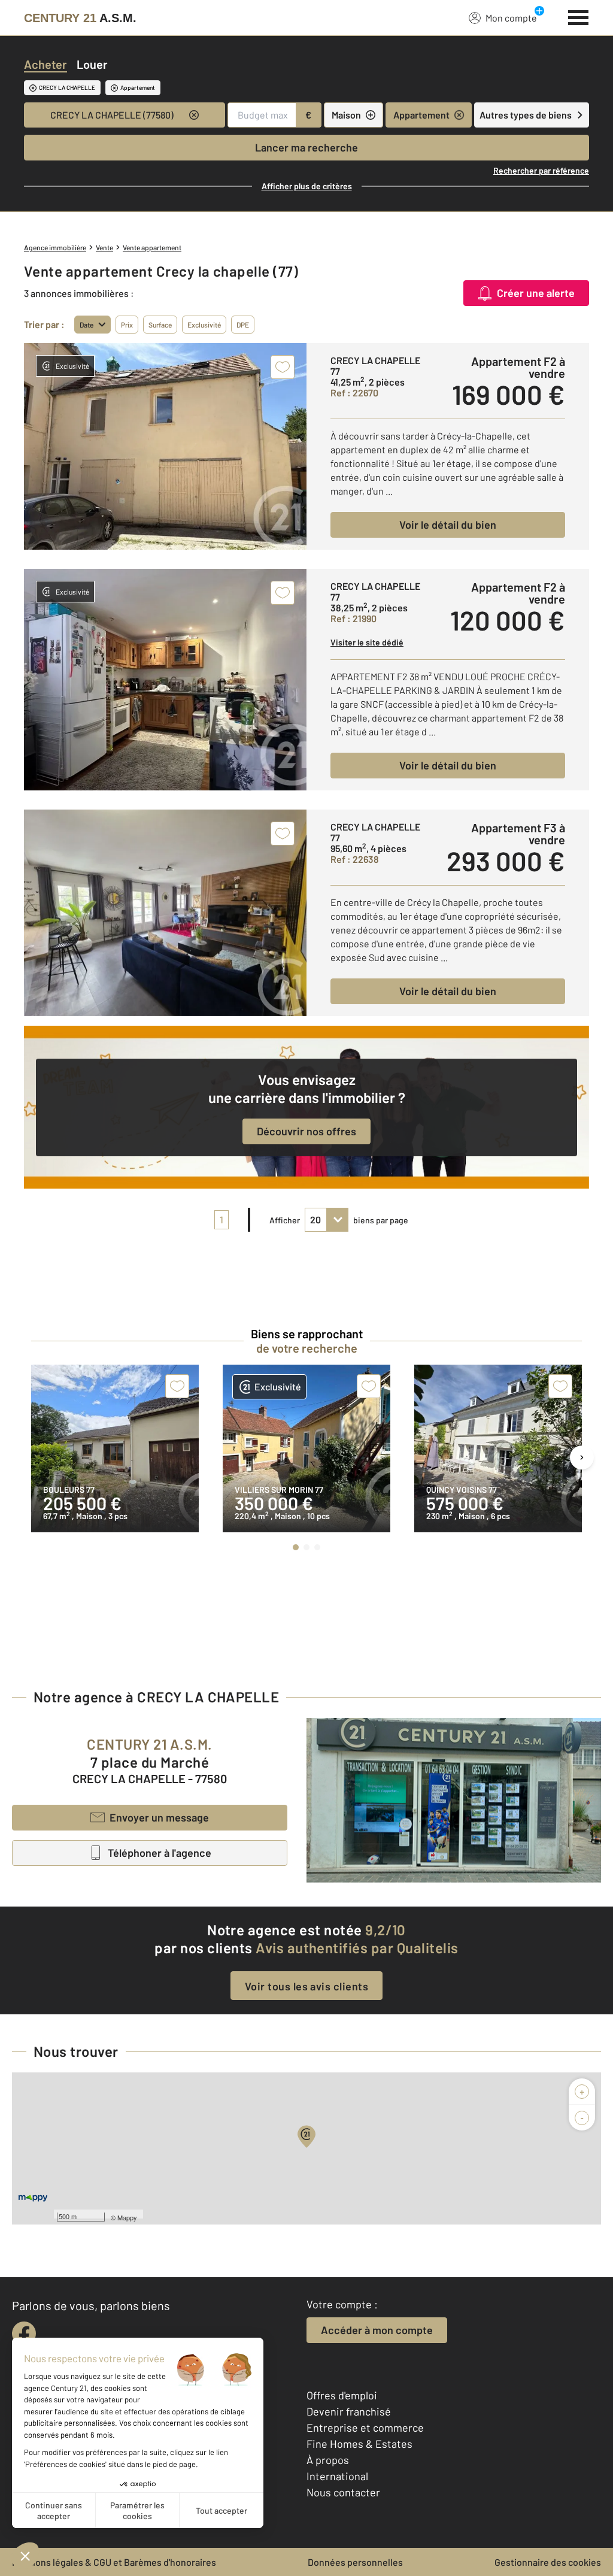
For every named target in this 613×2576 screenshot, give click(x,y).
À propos (328, 2460)
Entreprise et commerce (365, 2427)
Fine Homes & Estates (359, 2444)
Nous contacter (343, 2492)
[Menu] (579, 16)
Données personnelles (355, 2562)
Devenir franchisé (349, 2411)
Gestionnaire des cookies (548, 2562)
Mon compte (511, 18)
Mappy (127, 2217)
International (337, 2476)
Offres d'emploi (342, 2395)
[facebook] (24, 2333)
